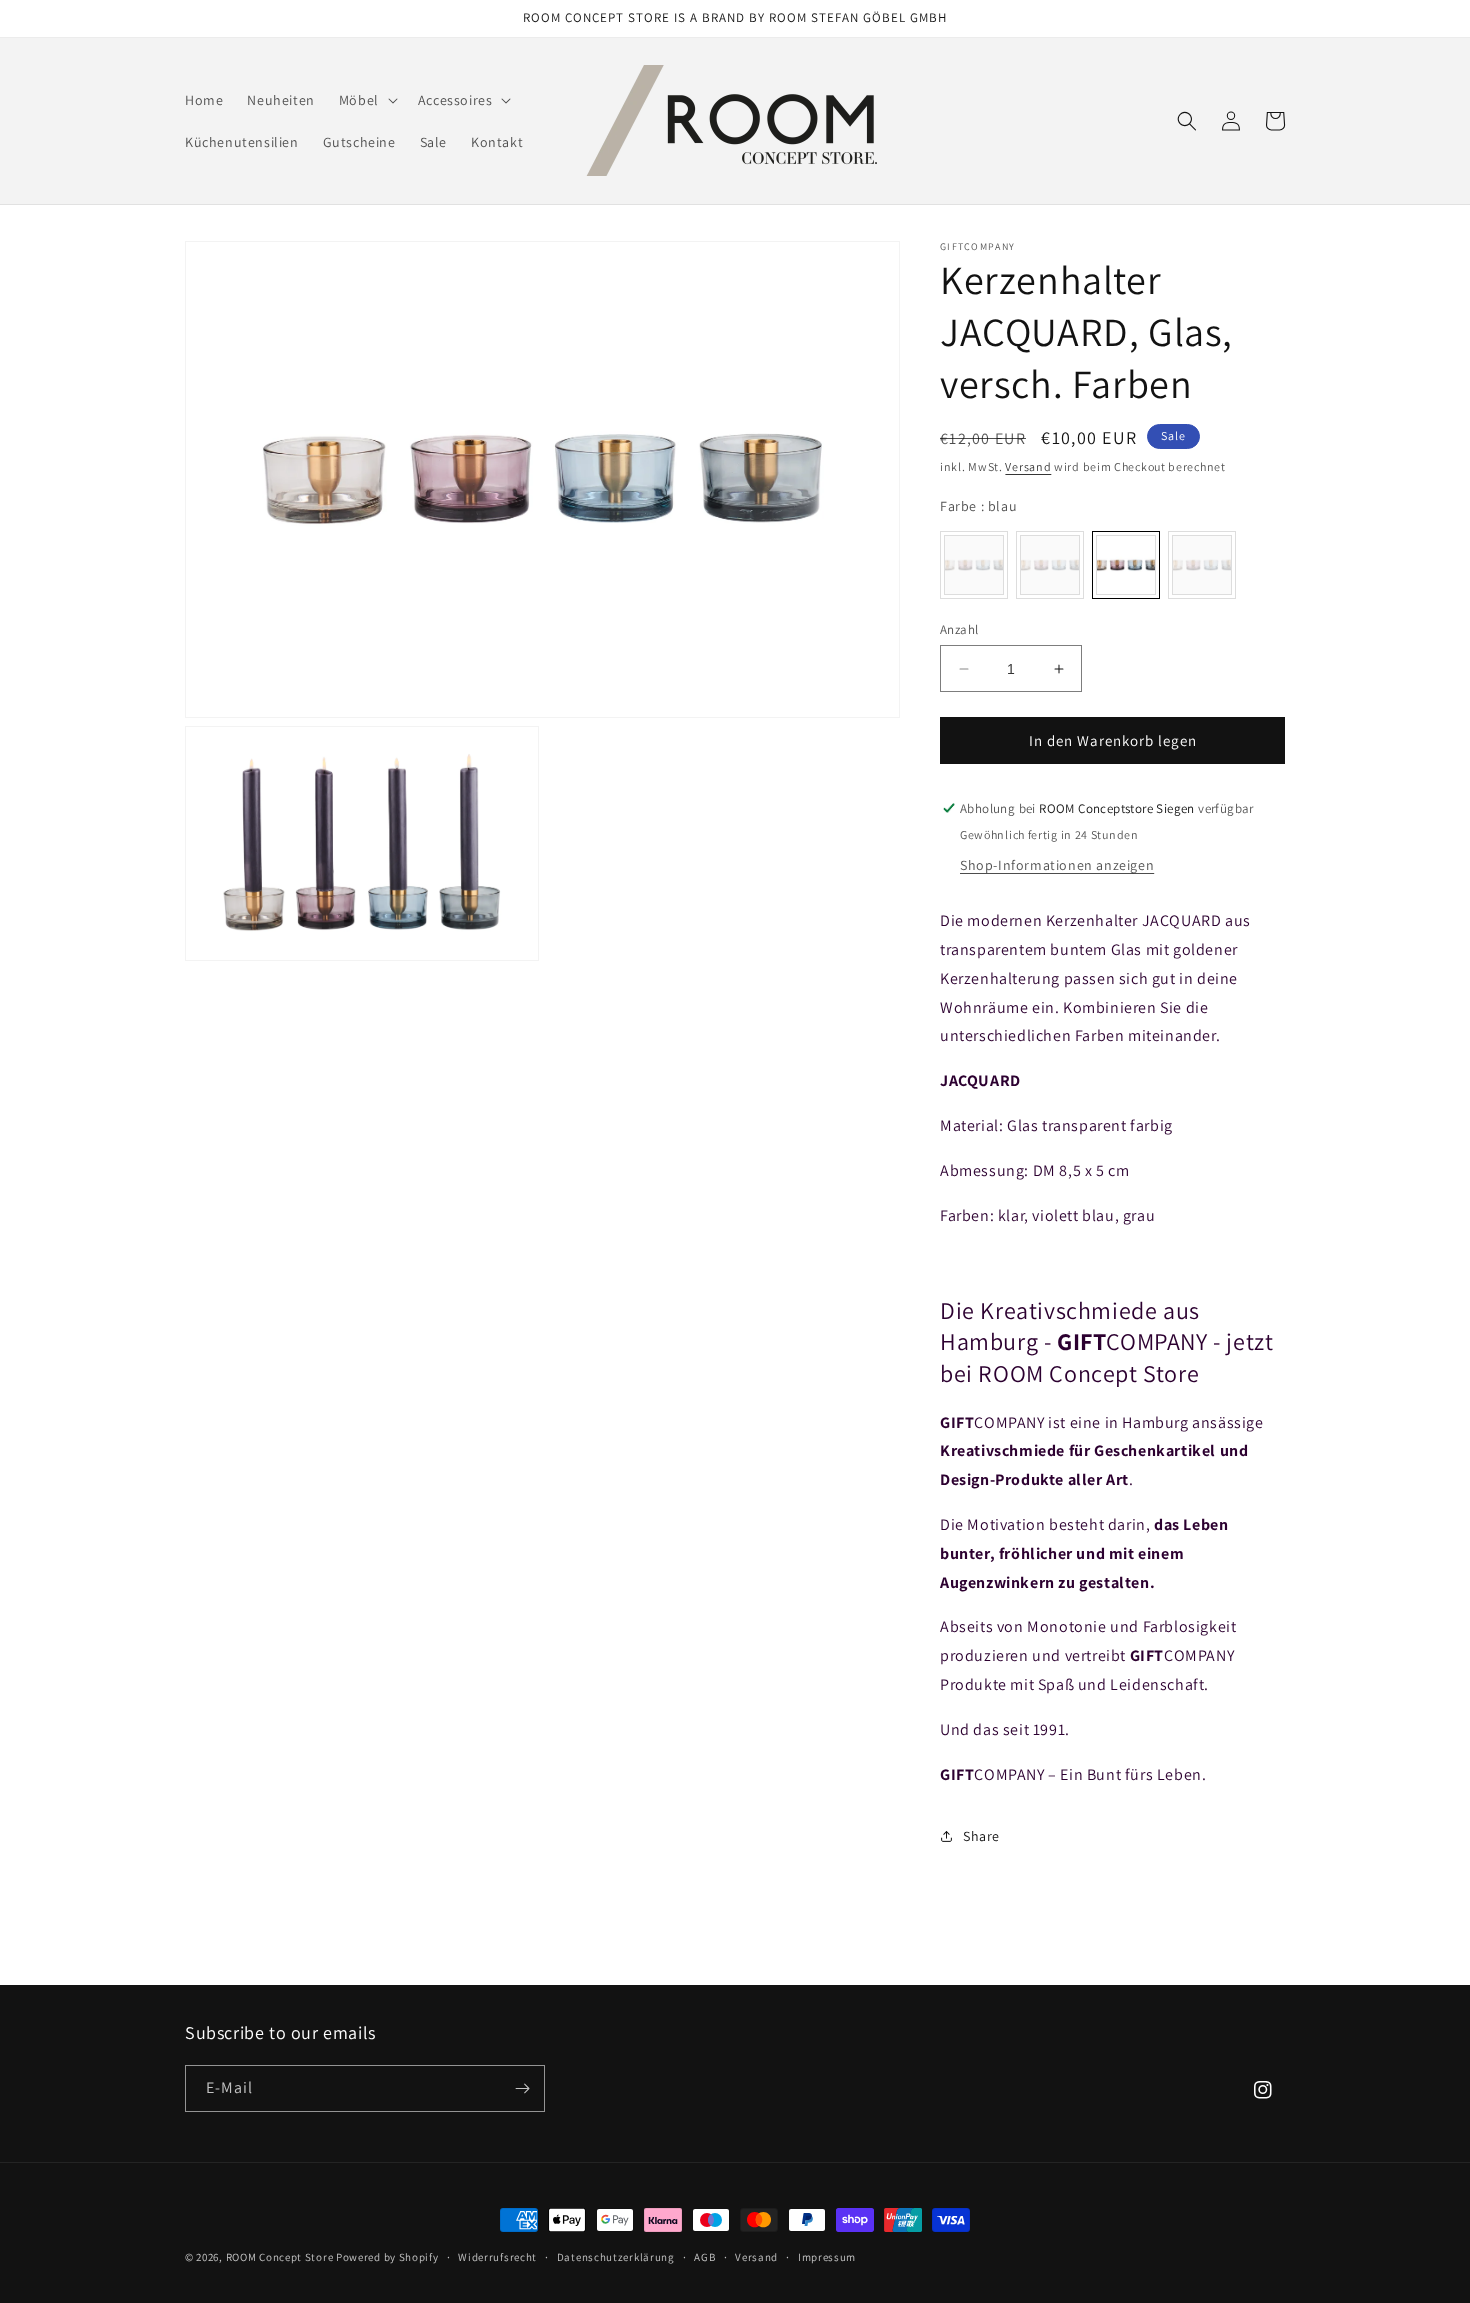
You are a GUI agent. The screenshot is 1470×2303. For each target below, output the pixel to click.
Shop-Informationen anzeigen (1057, 865)
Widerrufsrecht (497, 2257)
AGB (704, 2257)
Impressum (827, 2257)
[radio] (974, 565)
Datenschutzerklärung (616, 2257)
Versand (1028, 466)
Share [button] (981, 1836)
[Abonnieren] (522, 2088)
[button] (366, 100)
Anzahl (959, 629)
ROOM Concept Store (280, 2257)
